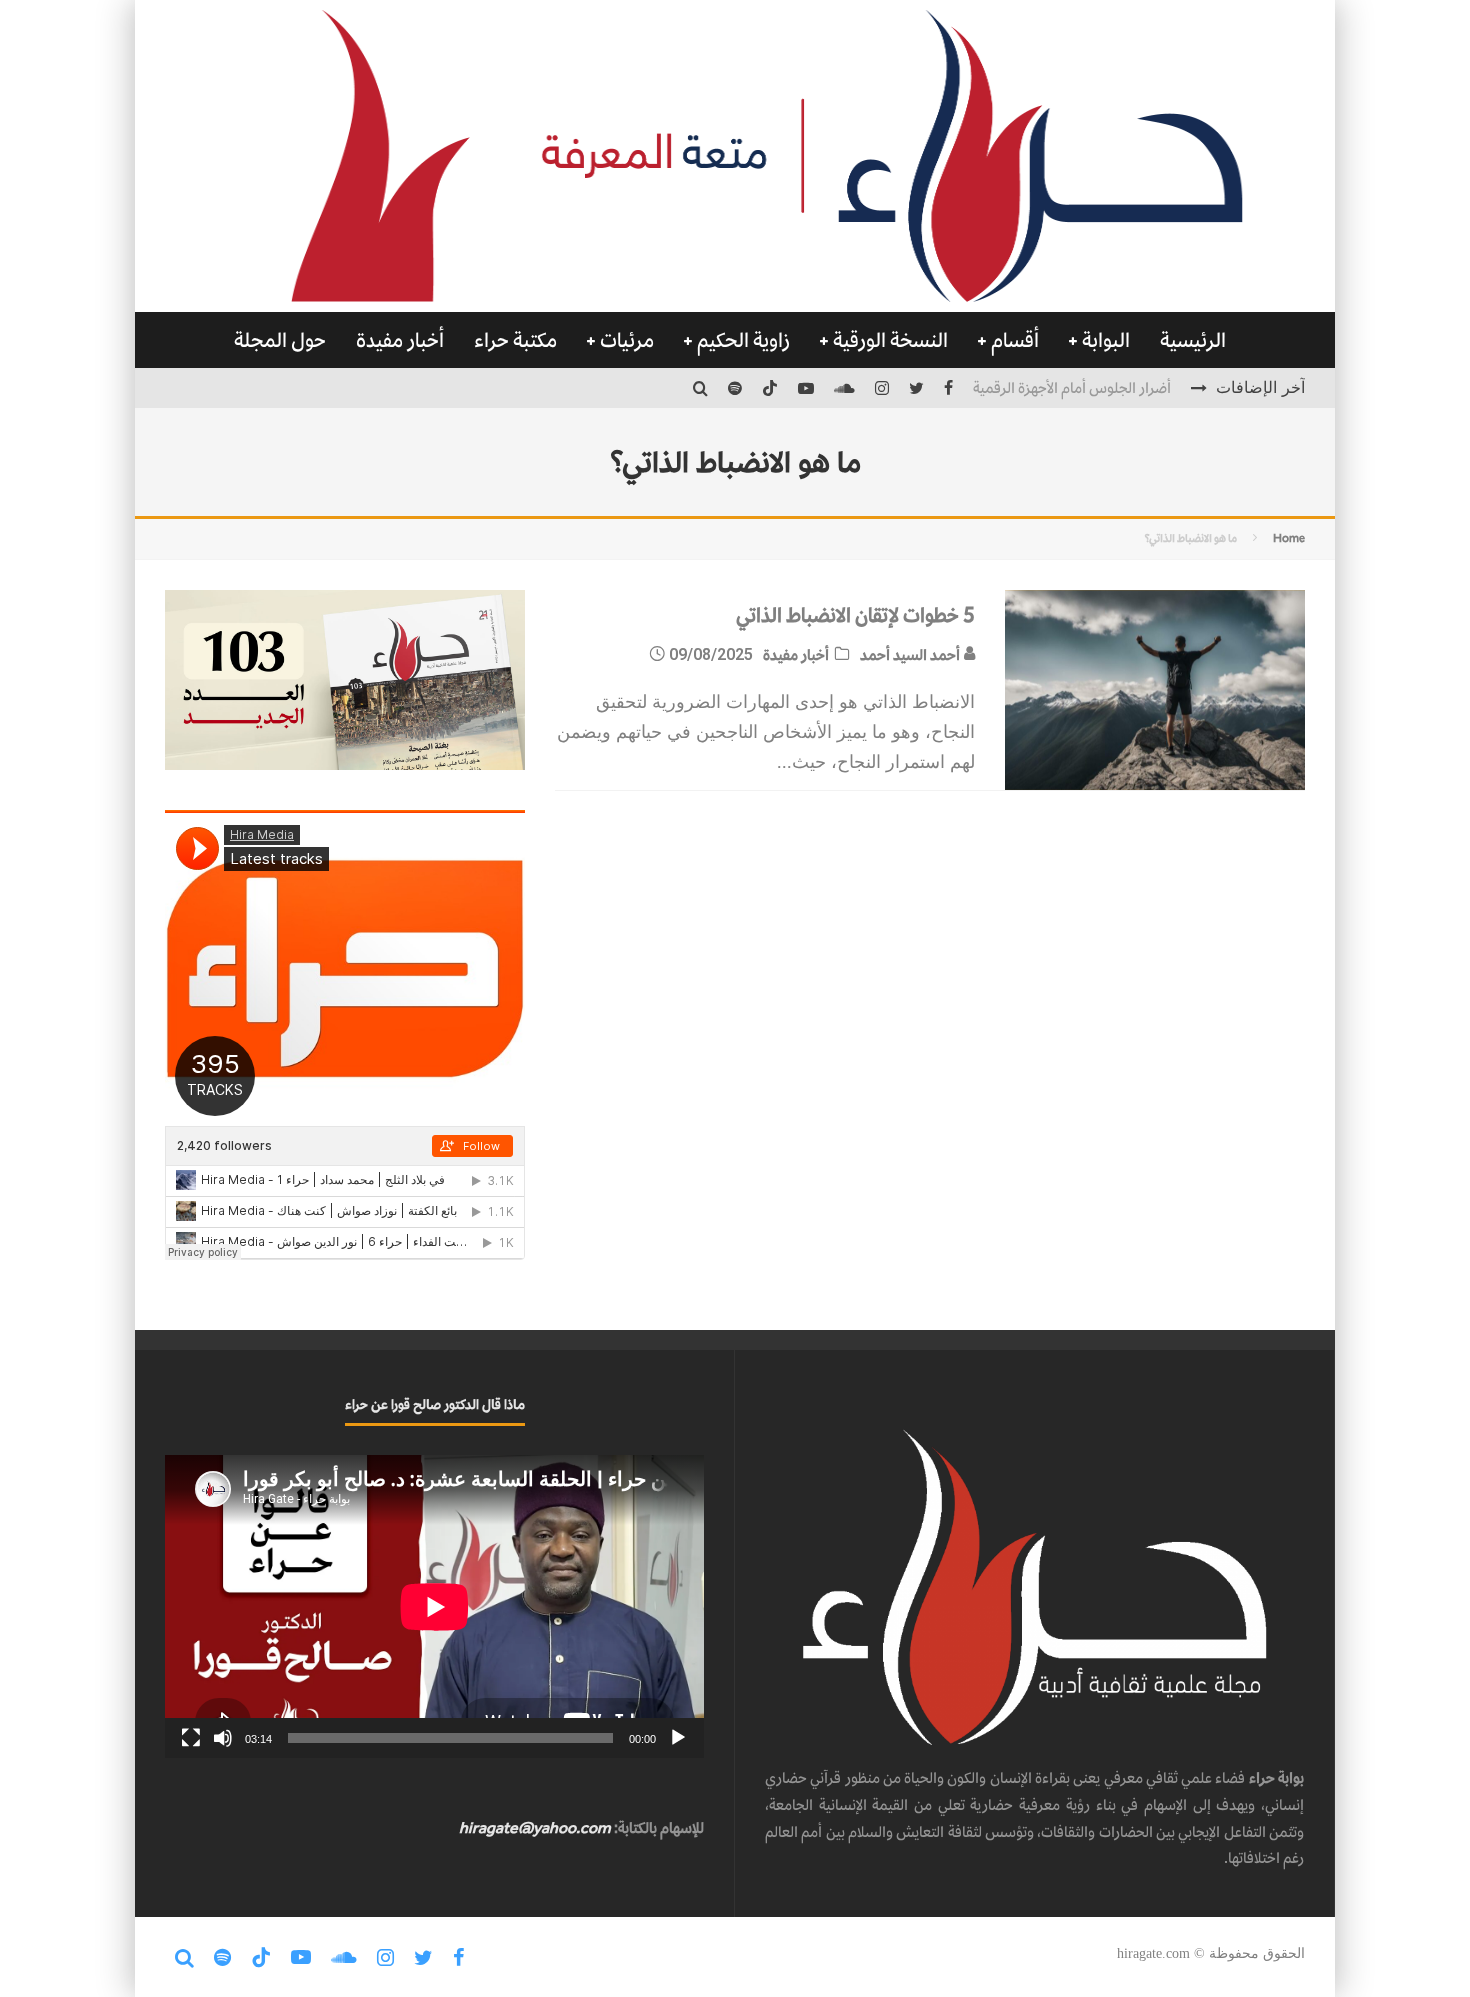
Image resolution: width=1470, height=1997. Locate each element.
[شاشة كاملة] (191, 1738)
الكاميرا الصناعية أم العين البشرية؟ (1072, 394)
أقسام (1015, 340)
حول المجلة (280, 340)
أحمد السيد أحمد (911, 654)
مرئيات (627, 340)
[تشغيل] (678, 1738)
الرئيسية (1193, 340)
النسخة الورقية (890, 340)
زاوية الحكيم (743, 340)
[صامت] (223, 1738)
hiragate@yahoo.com (535, 1827)
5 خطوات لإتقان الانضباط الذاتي (855, 615)
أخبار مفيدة (400, 340)
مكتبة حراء (515, 340)
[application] (434, 1606)
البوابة (1106, 340)
